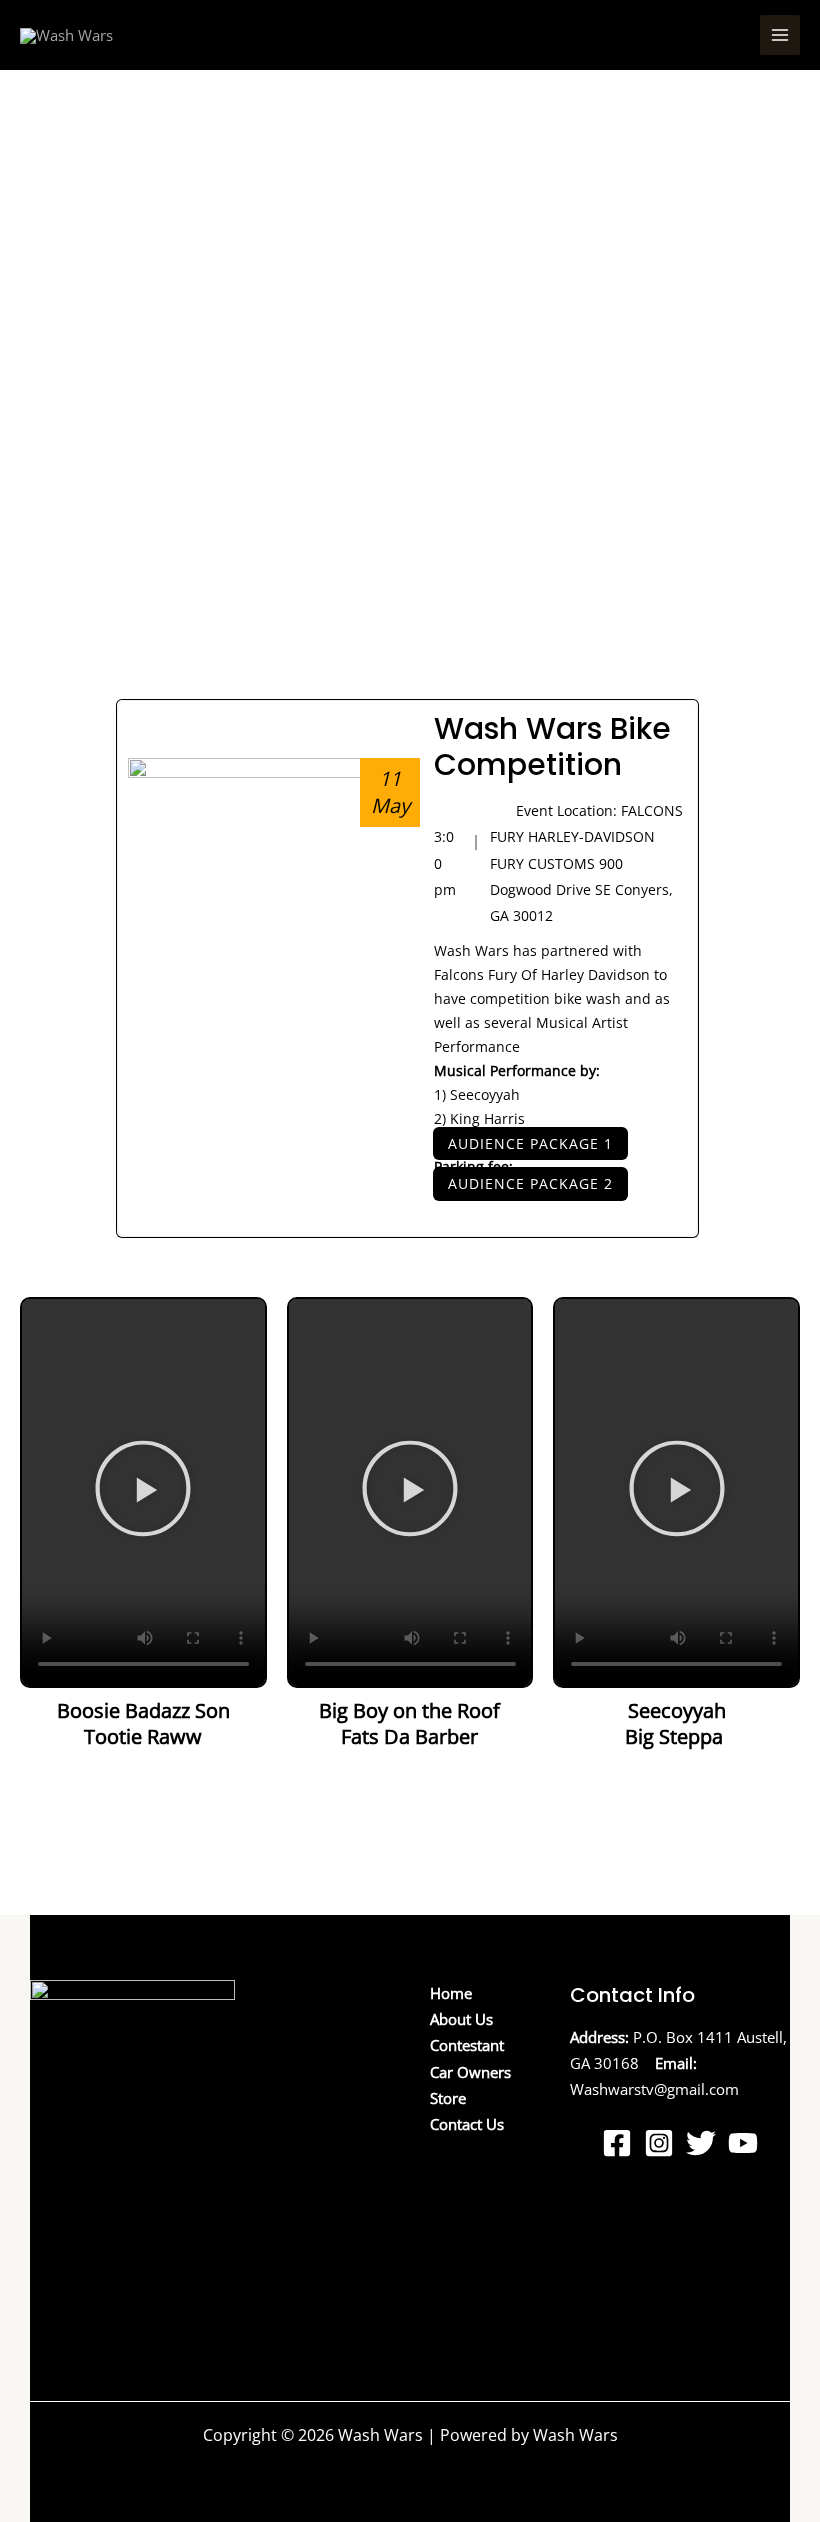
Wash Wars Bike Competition (552, 746)
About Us (461, 2019)
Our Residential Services (113, 2280)
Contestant (467, 2045)
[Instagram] (659, 2143)
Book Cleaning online (103, 2333)
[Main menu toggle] (780, 35)
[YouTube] (743, 2143)
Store (448, 2098)
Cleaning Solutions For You (122, 2228)
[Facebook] (617, 2143)
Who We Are (72, 2254)
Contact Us (467, 2124)
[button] (143, 1492)
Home (451, 1993)
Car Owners (470, 2072)
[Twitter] (701, 2143)
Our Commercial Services (117, 2307)
